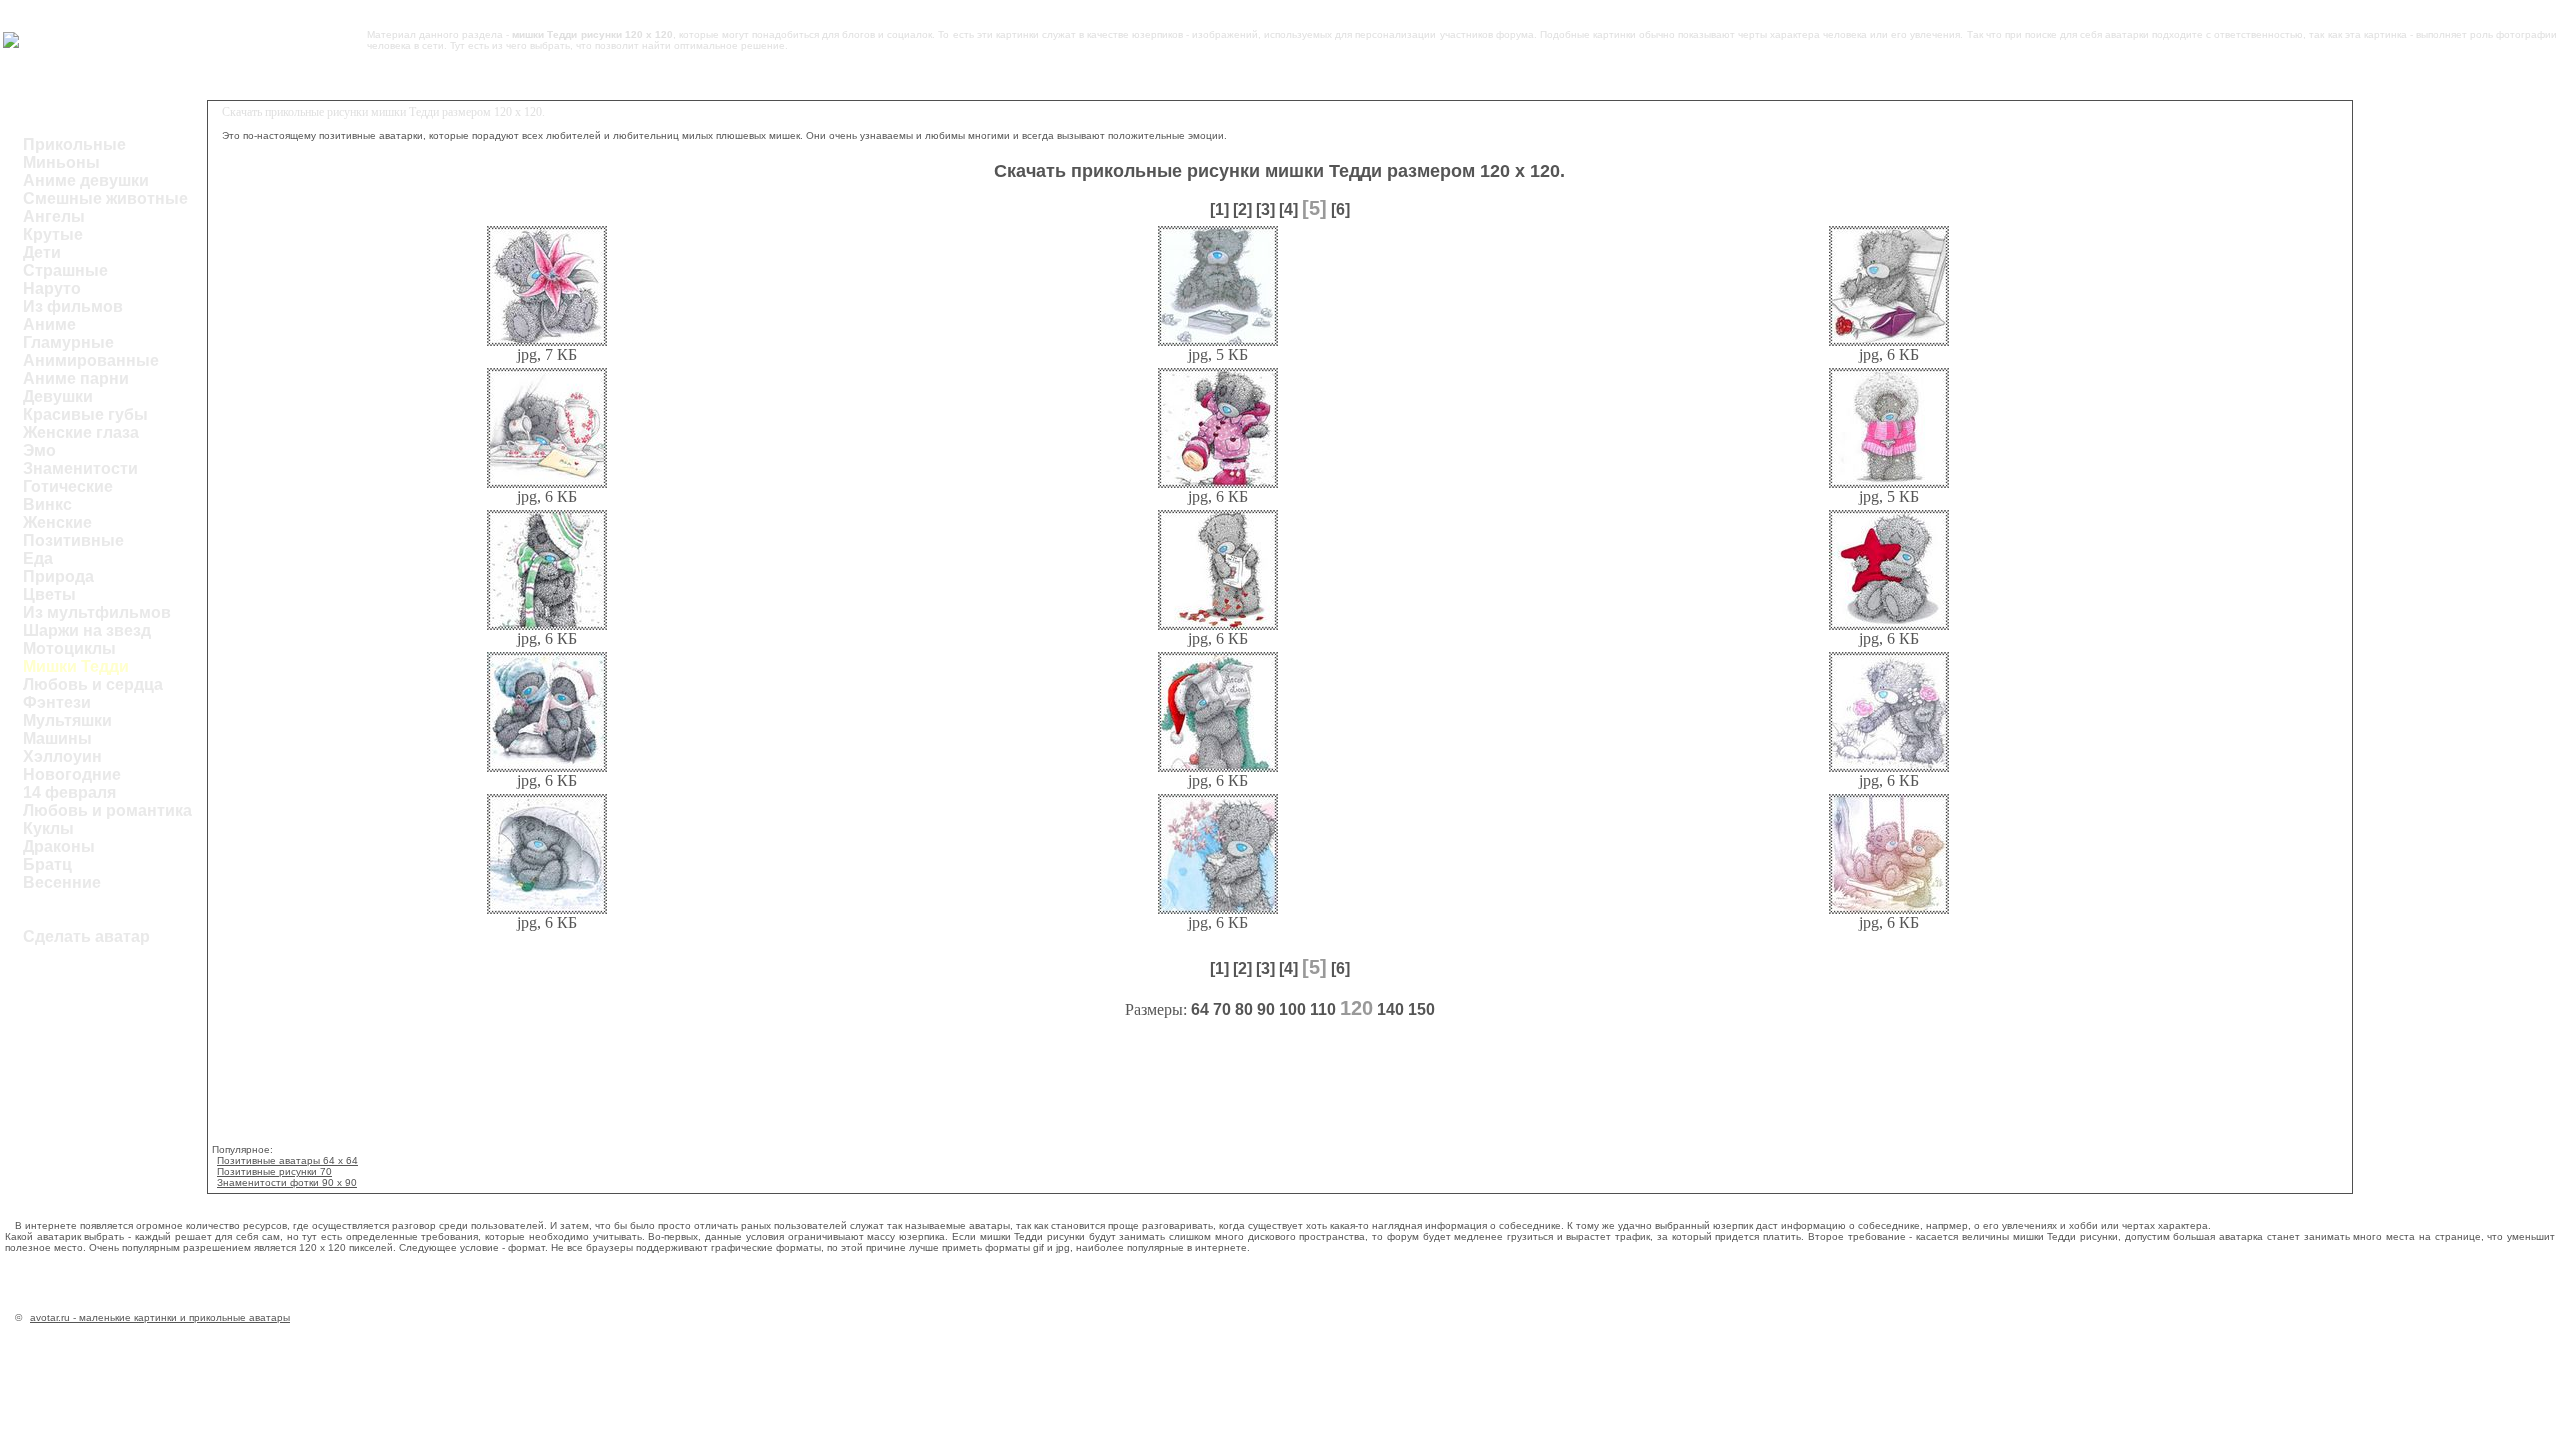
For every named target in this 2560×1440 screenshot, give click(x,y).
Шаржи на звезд (87, 630)
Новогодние (72, 774)
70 (1222, 1009)
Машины (57, 738)
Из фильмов (73, 306)
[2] (1242, 209)
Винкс (47, 504)
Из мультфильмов (97, 612)
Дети (42, 252)
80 (1244, 1009)
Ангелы (54, 216)
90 (1266, 1009)
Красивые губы (85, 414)
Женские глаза (81, 432)
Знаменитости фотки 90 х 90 (287, 1182)
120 (1356, 1008)
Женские (57, 522)
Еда (38, 558)
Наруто (52, 288)
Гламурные (68, 342)
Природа (58, 576)
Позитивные (73, 540)
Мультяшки (67, 720)
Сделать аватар (86, 936)
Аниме (49, 324)
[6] (1340, 209)
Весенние (62, 882)
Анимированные (91, 360)
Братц (47, 864)
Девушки (58, 396)
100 (1292, 1009)
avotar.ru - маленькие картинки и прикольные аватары (160, 1317)
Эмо (39, 450)
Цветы (49, 594)
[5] (1314, 208)
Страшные (65, 270)
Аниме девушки (86, 180)
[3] (1265, 209)
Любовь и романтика (107, 810)
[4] (1288, 209)
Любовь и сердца (93, 684)
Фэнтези (57, 702)
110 (1323, 1009)
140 (1390, 1009)
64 (1200, 1009)
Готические (68, 486)
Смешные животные (105, 198)
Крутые (53, 234)
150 (1421, 1009)
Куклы (48, 828)
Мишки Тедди (76, 666)
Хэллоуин (62, 756)
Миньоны (61, 162)
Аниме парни (76, 378)
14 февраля (69, 792)
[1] (1219, 209)
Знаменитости (80, 468)
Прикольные (74, 144)
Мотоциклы (69, 648)
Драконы (59, 846)
